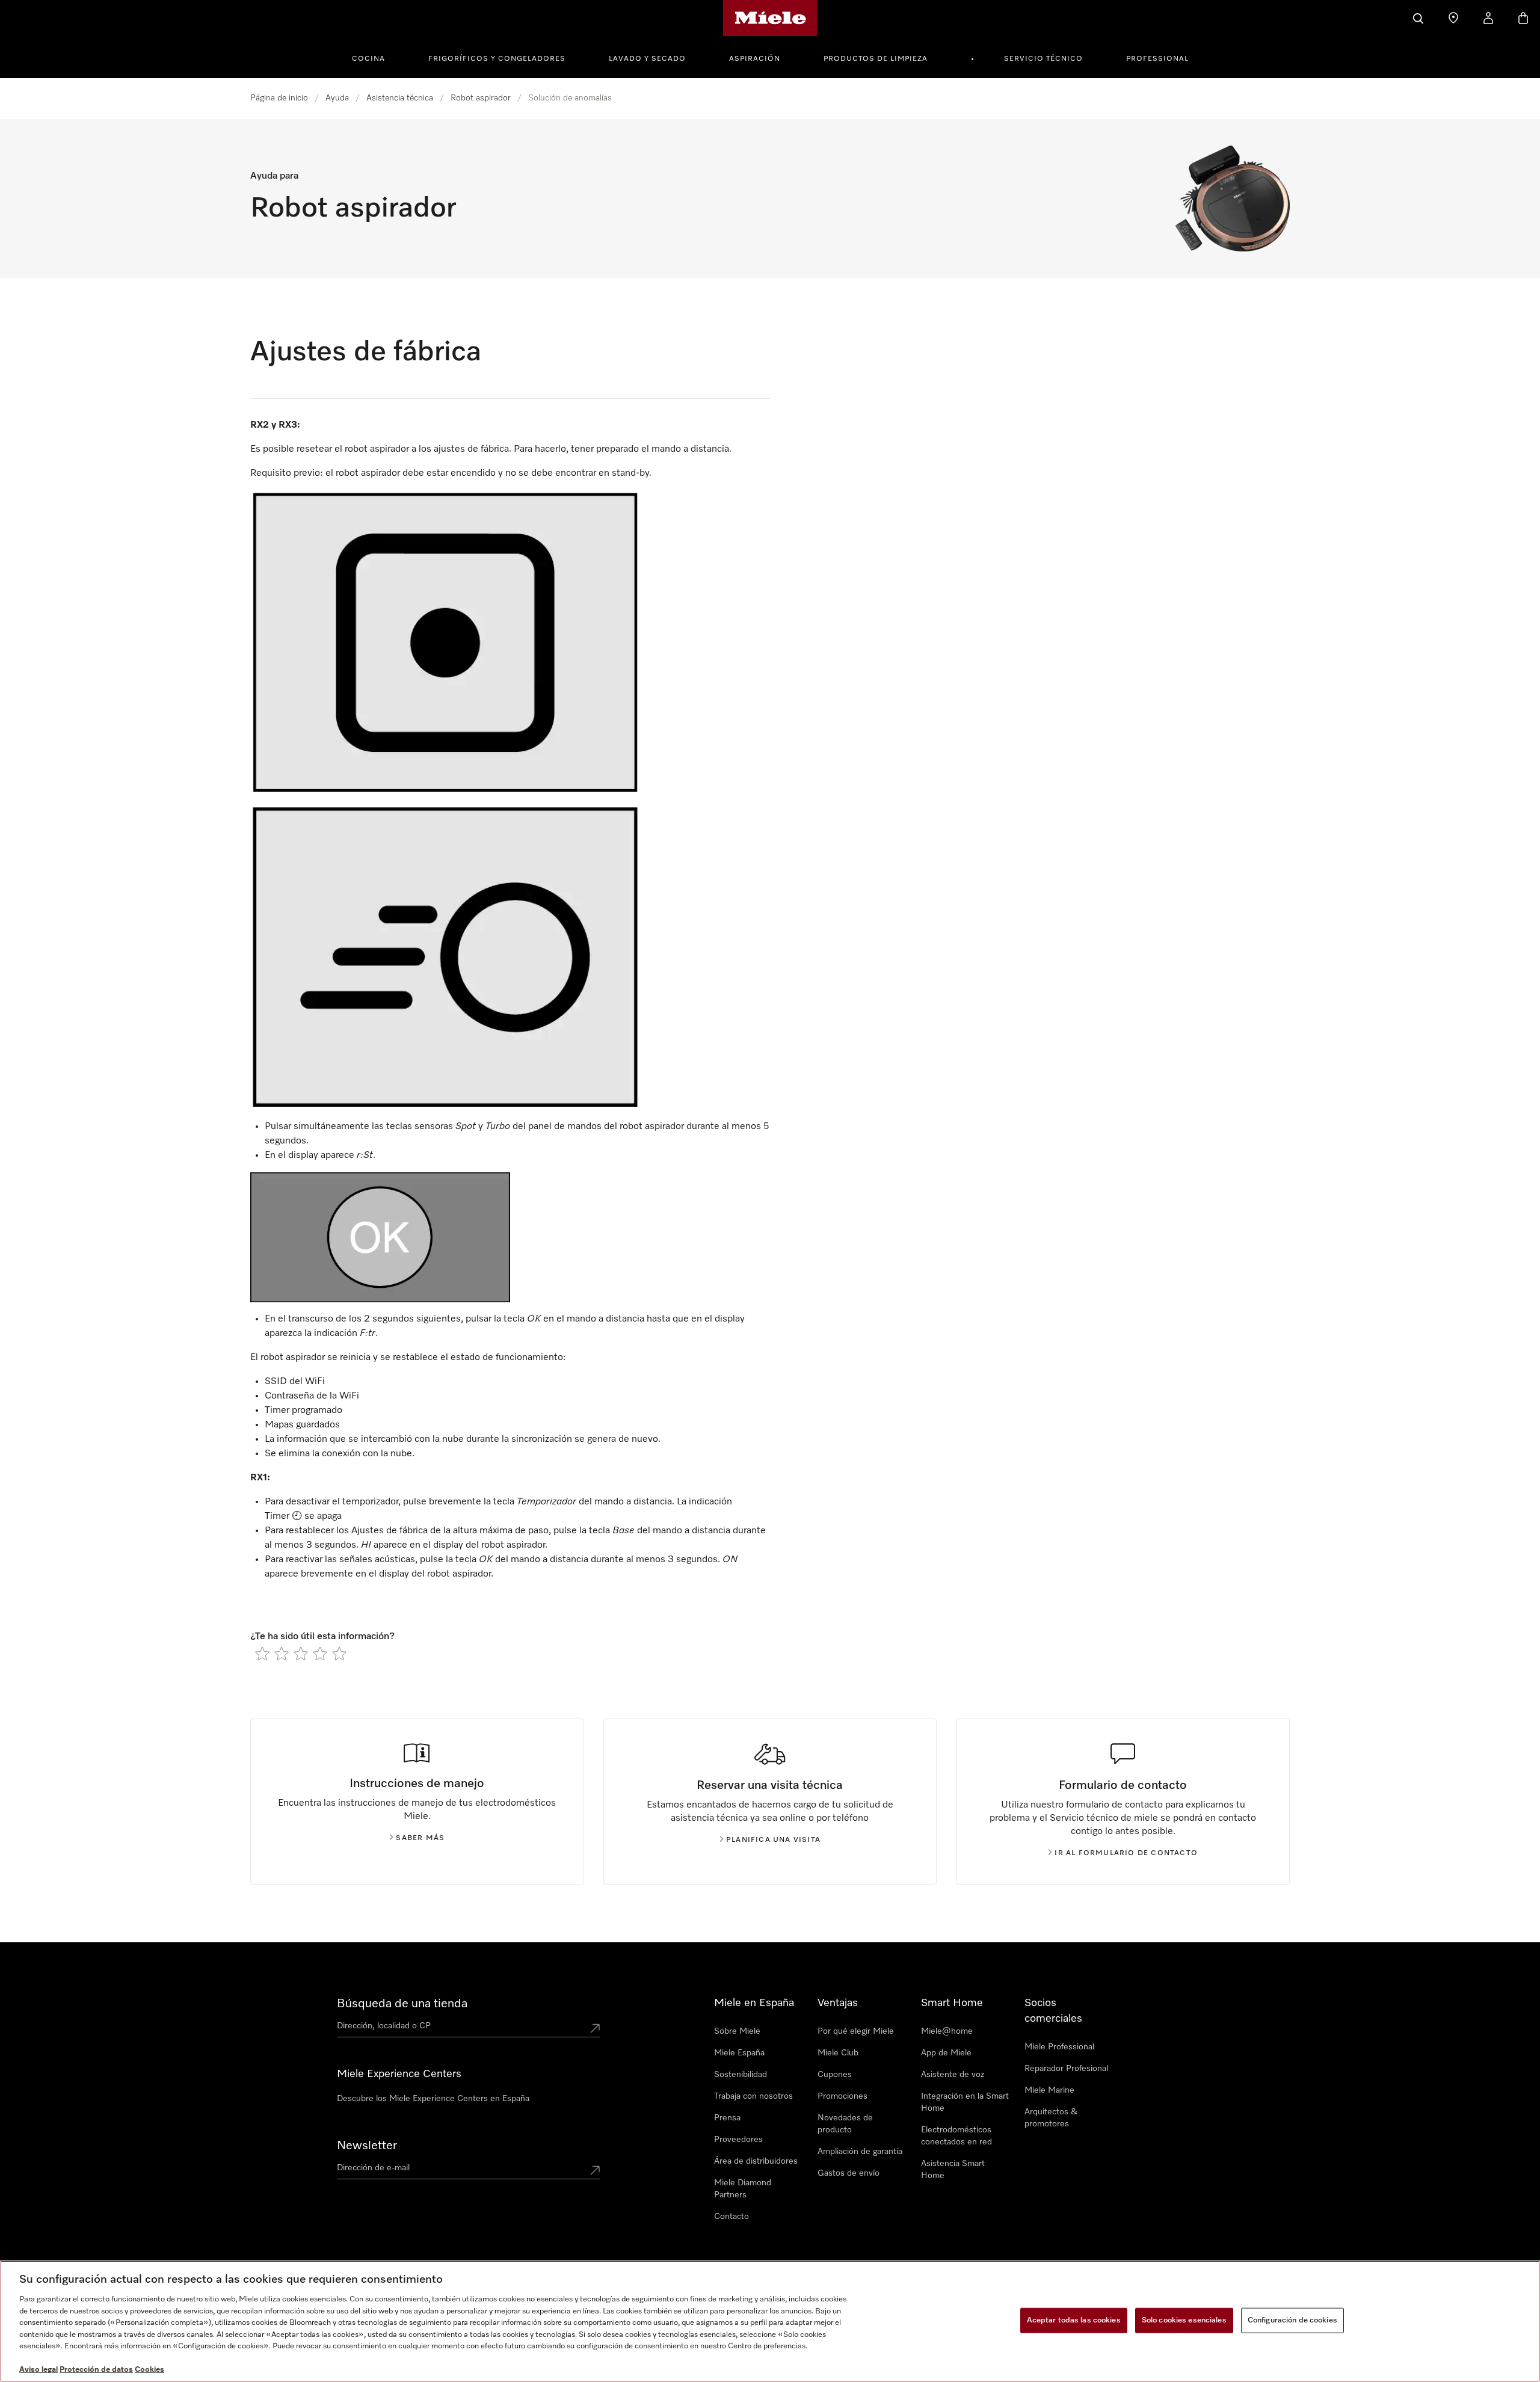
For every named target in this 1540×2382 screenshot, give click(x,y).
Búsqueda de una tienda (402, 2004)
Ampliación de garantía (860, 2152)
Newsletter (367, 2146)
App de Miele (946, 2053)
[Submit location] (595, 2028)
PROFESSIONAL (1157, 59)
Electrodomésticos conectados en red (956, 2136)
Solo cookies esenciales (1184, 2320)
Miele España (739, 2053)
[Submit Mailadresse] (595, 2170)
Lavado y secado (647, 59)
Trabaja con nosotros (753, 2096)
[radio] (262, 1654)
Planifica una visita (773, 1840)
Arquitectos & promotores (1051, 2118)
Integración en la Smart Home (965, 2102)
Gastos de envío (849, 2173)
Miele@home (947, 2031)
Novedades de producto (845, 2124)
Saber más (420, 1838)
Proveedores (738, 2140)
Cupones (835, 2075)
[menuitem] (375, 57)
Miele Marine (1049, 2090)
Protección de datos (96, 2370)
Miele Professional (1059, 2047)
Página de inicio (279, 98)
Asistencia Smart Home (953, 2170)
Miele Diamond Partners (743, 2189)
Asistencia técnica (400, 98)
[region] (770, 2321)
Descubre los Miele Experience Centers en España (433, 2099)
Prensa (727, 2118)
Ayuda (337, 98)
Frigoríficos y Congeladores (497, 59)
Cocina (368, 59)
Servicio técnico (1043, 59)
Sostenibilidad (741, 2075)
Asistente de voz (953, 2075)
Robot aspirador (481, 98)
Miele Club (838, 2053)
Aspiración (755, 59)
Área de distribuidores (756, 2161)
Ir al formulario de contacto (1126, 1853)
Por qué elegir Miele (856, 2031)
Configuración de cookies (1292, 2320)
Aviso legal (38, 2370)
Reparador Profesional (1066, 2069)
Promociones (842, 2096)
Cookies (149, 2370)
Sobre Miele (737, 2031)
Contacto (731, 2217)
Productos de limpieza (876, 59)
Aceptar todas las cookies (1074, 2320)
